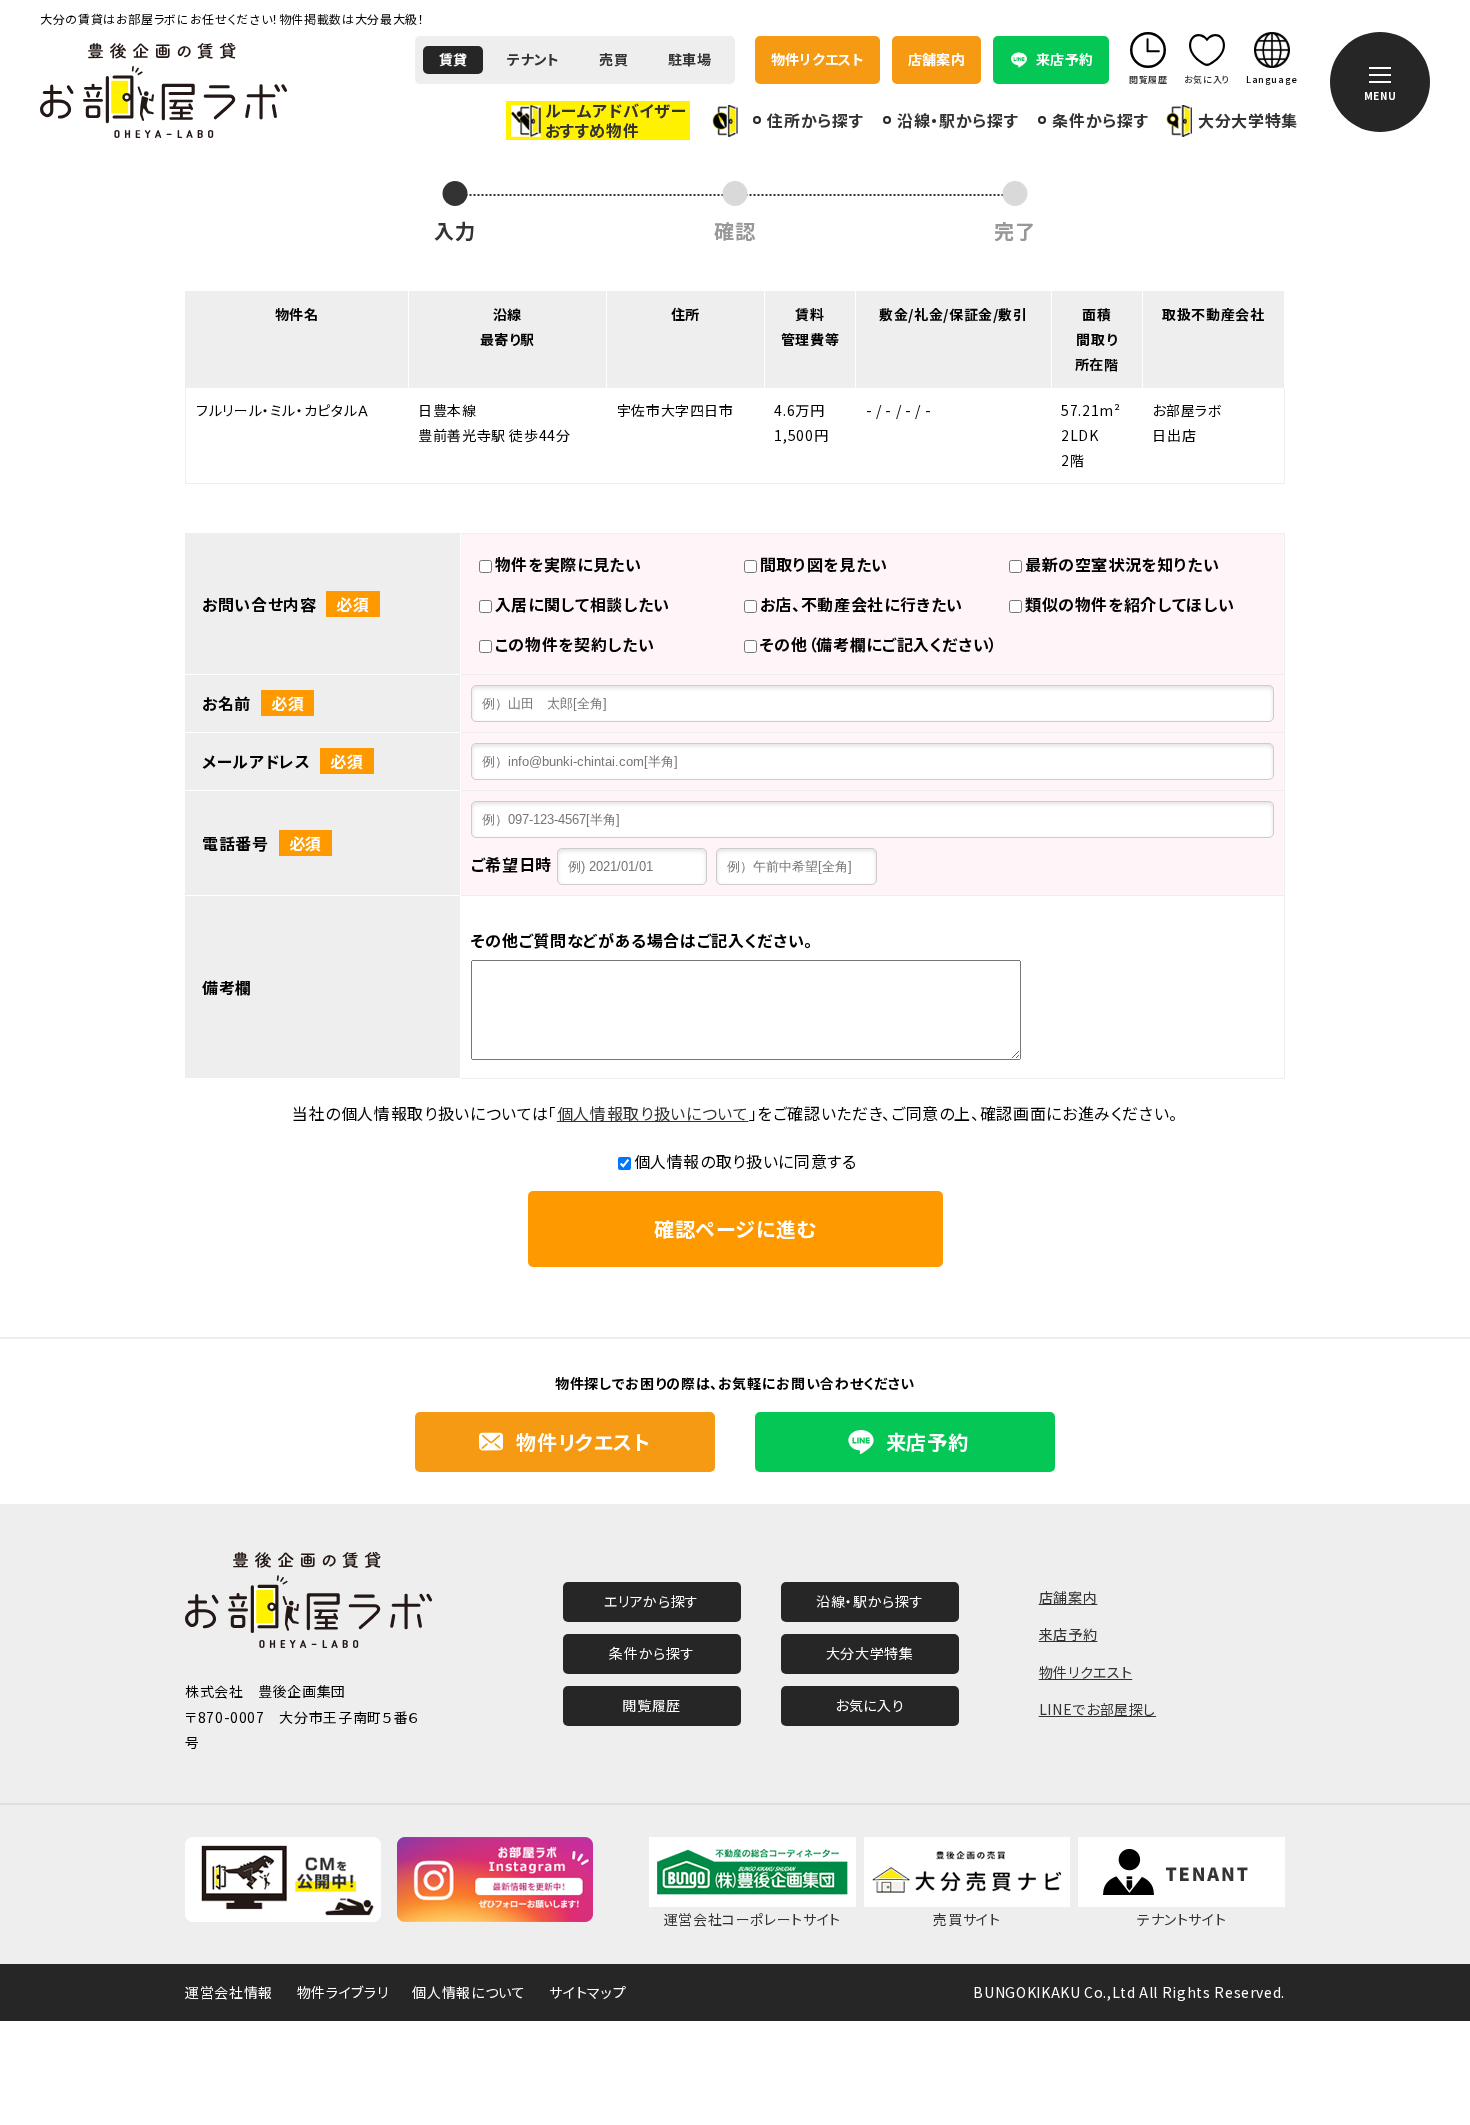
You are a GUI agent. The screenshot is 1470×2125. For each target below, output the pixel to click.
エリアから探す (651, 1601)
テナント (533, 59)
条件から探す (1100, 120)
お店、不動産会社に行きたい (861, 604)
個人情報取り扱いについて (653, 1113)
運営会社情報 (229, 1992)
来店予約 (1068, 1634)
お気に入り (869, 1705)
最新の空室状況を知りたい (1122, 564)
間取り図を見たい (824, 564)
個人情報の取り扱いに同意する (745, 1161)
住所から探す (815, 120)
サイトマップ (587, 1992)
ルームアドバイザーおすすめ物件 (616, 120)
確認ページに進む (735, 1228)
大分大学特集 (1248, 120)
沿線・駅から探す (957, 120)
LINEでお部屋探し (1097, 1709)
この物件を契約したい (574, 644)
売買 (613, 59)
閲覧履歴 (651, 1705)
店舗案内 (936, 59)
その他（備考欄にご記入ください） (879, 644)
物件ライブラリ (342, 1992)
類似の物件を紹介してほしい (1129, 604)
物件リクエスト (817, 59)
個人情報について (468, 1992)
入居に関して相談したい (582, 604)
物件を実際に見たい (568, 564)
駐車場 (689, 59)
